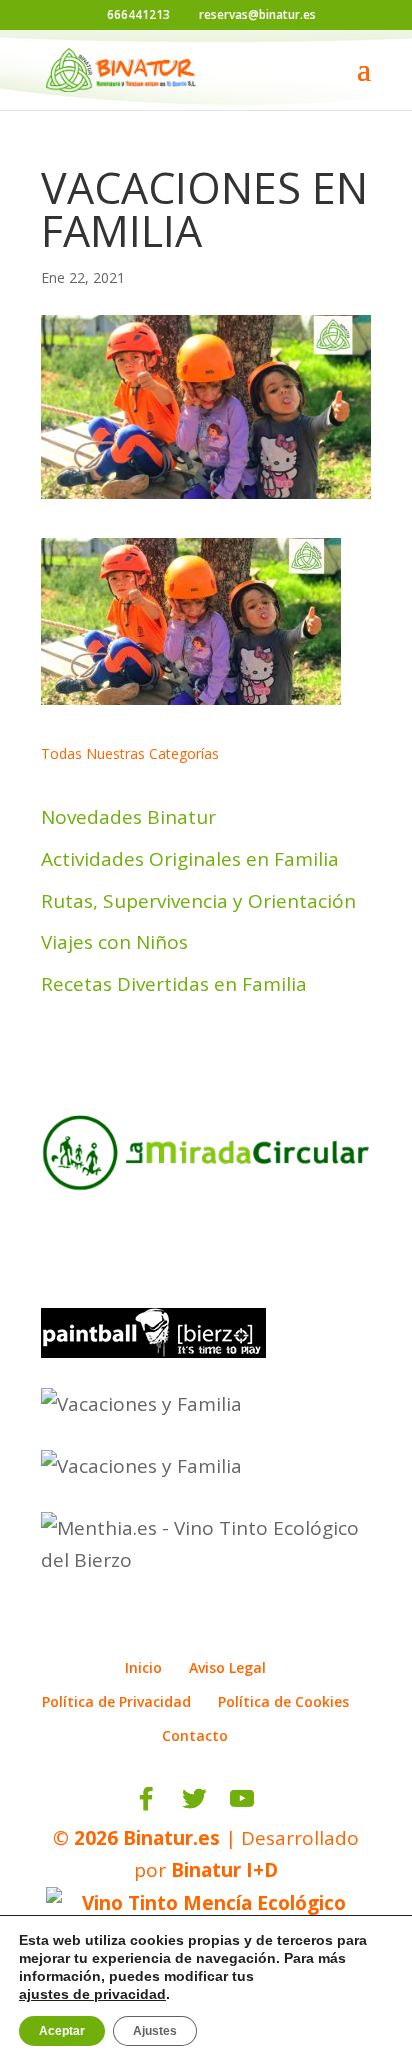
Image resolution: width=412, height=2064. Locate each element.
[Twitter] (194, 1799)
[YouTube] (242, 1799)
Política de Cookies (283, 1701)
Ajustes (155, 2031)
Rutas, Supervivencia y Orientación (198, 901)
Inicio (143, 1667)
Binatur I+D (224, 1870)
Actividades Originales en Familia (190, 859)
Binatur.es (171, 1838)
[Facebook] (146, 1799)
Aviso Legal (227, 1667)
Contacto (195, 1735)
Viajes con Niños (114, 942)
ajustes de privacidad (92, 1994)
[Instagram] (285, 1799)
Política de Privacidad (116, 1701)
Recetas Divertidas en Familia (174, 984)
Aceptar (62, 2031)
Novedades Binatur (128, 817)
